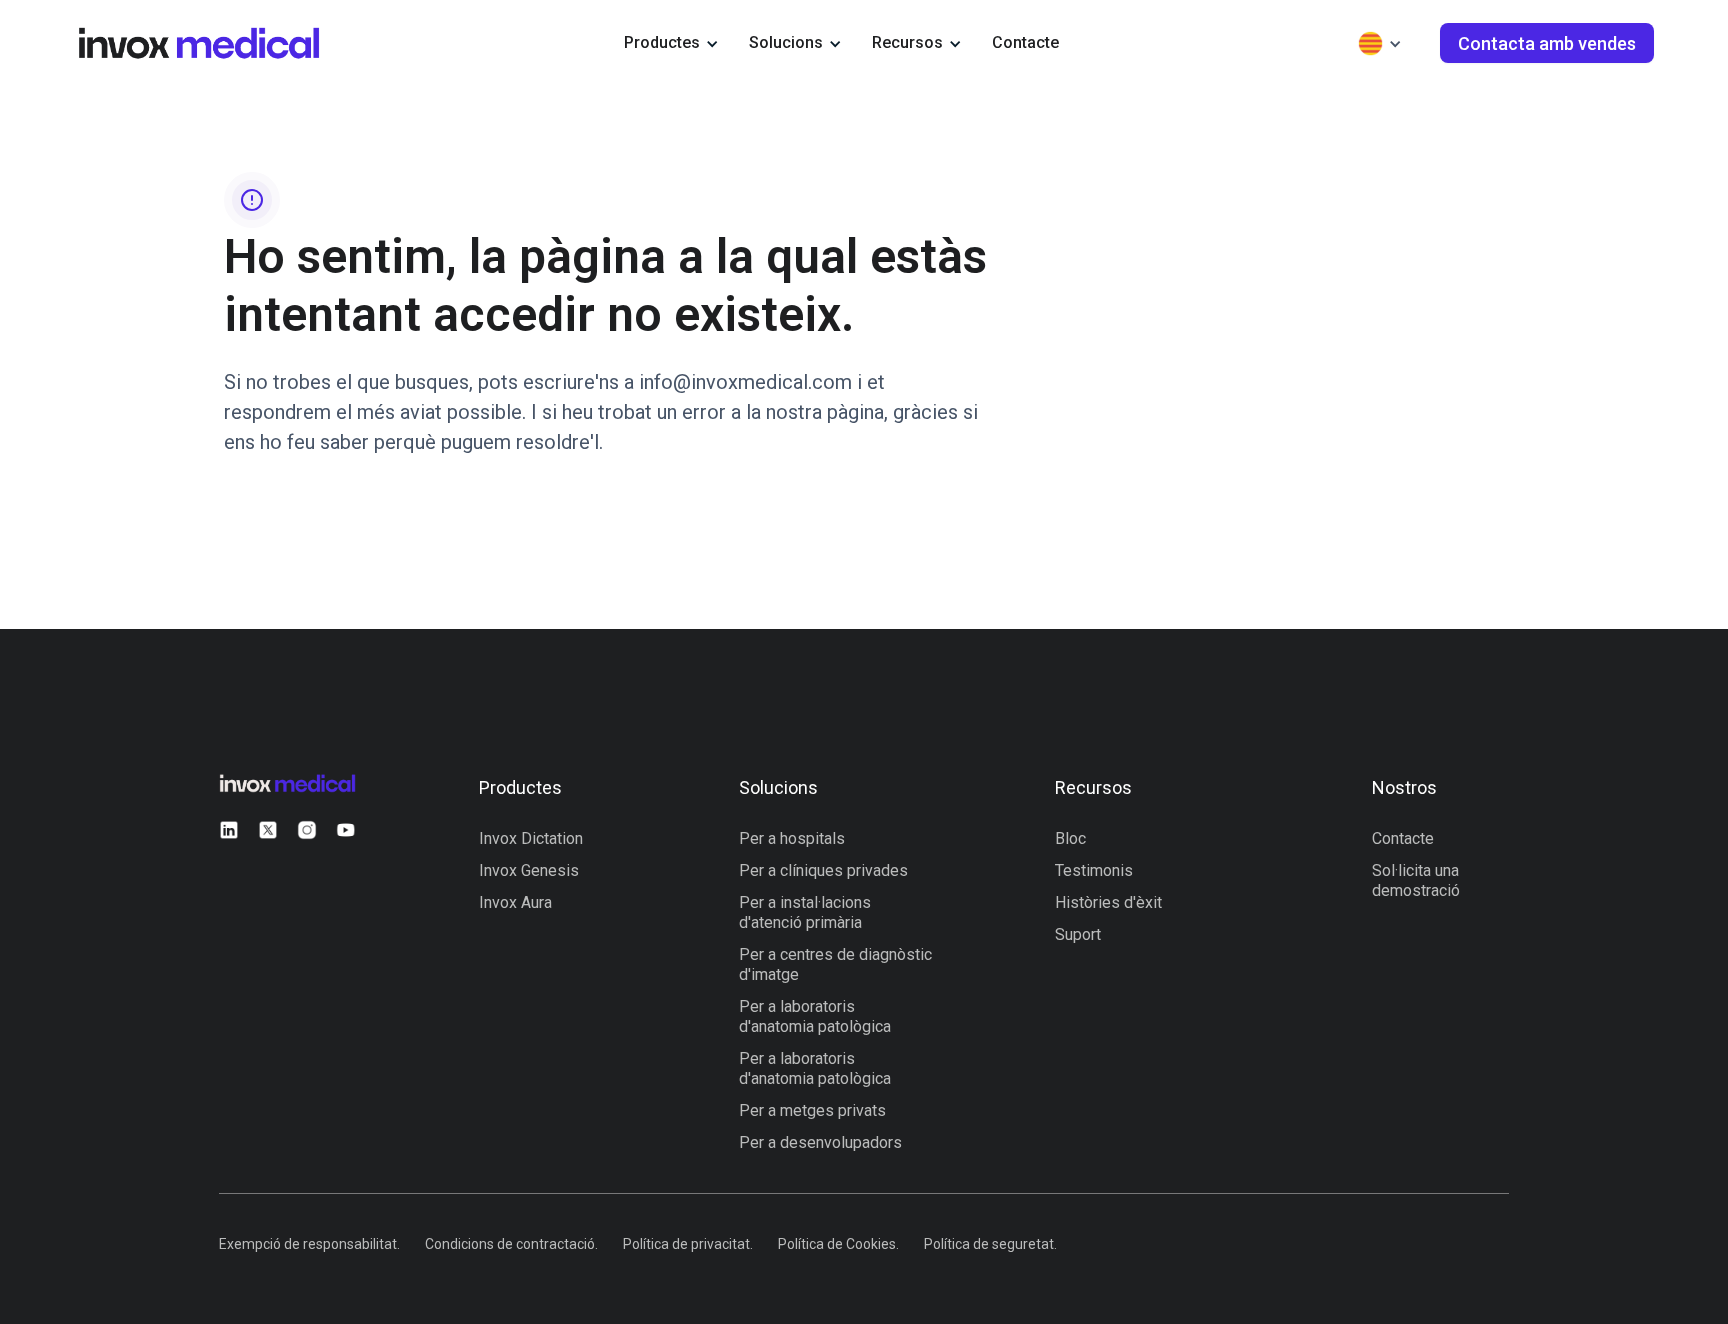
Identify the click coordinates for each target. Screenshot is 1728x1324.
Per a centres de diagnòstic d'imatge (835, 964)
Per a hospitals (792, 838)
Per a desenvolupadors (820, 1142)
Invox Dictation (531, 838)
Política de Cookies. (838, 1244)
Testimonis (1094, 870)
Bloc (1070, 838)
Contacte (1025, 42)
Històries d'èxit (1108, 902)
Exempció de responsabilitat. (309, 1244)
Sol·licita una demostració (1416, 880)
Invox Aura (515, 902)
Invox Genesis (529, 870)
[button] (671, 43)
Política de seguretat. (990, 1244)
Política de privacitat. (688, 1244)
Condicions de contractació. (511, 1244)
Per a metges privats (812, 1110)
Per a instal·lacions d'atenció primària (805, 912)
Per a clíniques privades (823, 870)
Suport (1078, 934)
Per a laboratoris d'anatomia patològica (815, 1016)
